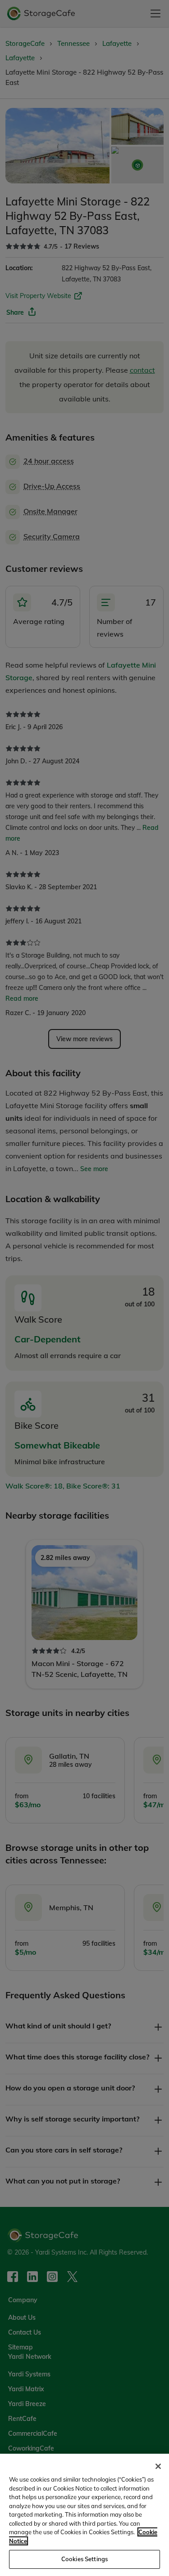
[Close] (158, 2466)
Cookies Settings (84, 2559)
